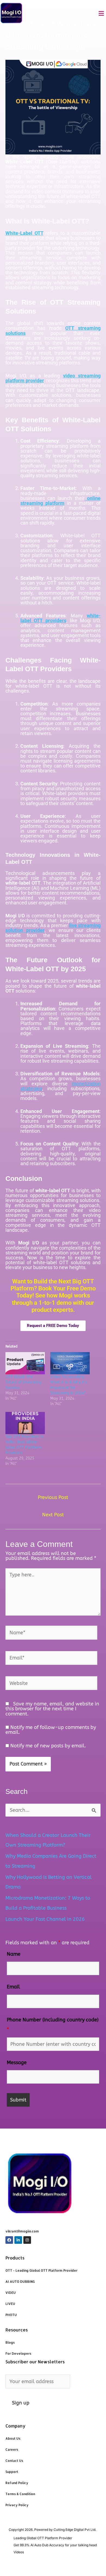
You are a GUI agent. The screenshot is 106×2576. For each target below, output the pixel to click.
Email (13, 1987)
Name (14, 1954)
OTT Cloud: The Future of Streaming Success (24, 1382)
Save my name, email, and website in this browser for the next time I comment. (52, 1709)
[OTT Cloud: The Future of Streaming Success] (25, 1363)
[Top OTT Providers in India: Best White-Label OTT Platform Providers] (25, 1423)
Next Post (53, 1515)
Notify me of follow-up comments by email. (51, 1730)
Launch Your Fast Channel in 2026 (45, 1919)
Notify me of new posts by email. (48, 1746)
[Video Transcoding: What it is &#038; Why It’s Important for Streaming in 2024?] (70, 1363)
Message (17, 2063)
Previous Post (53, 1497)
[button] (101, 14)
